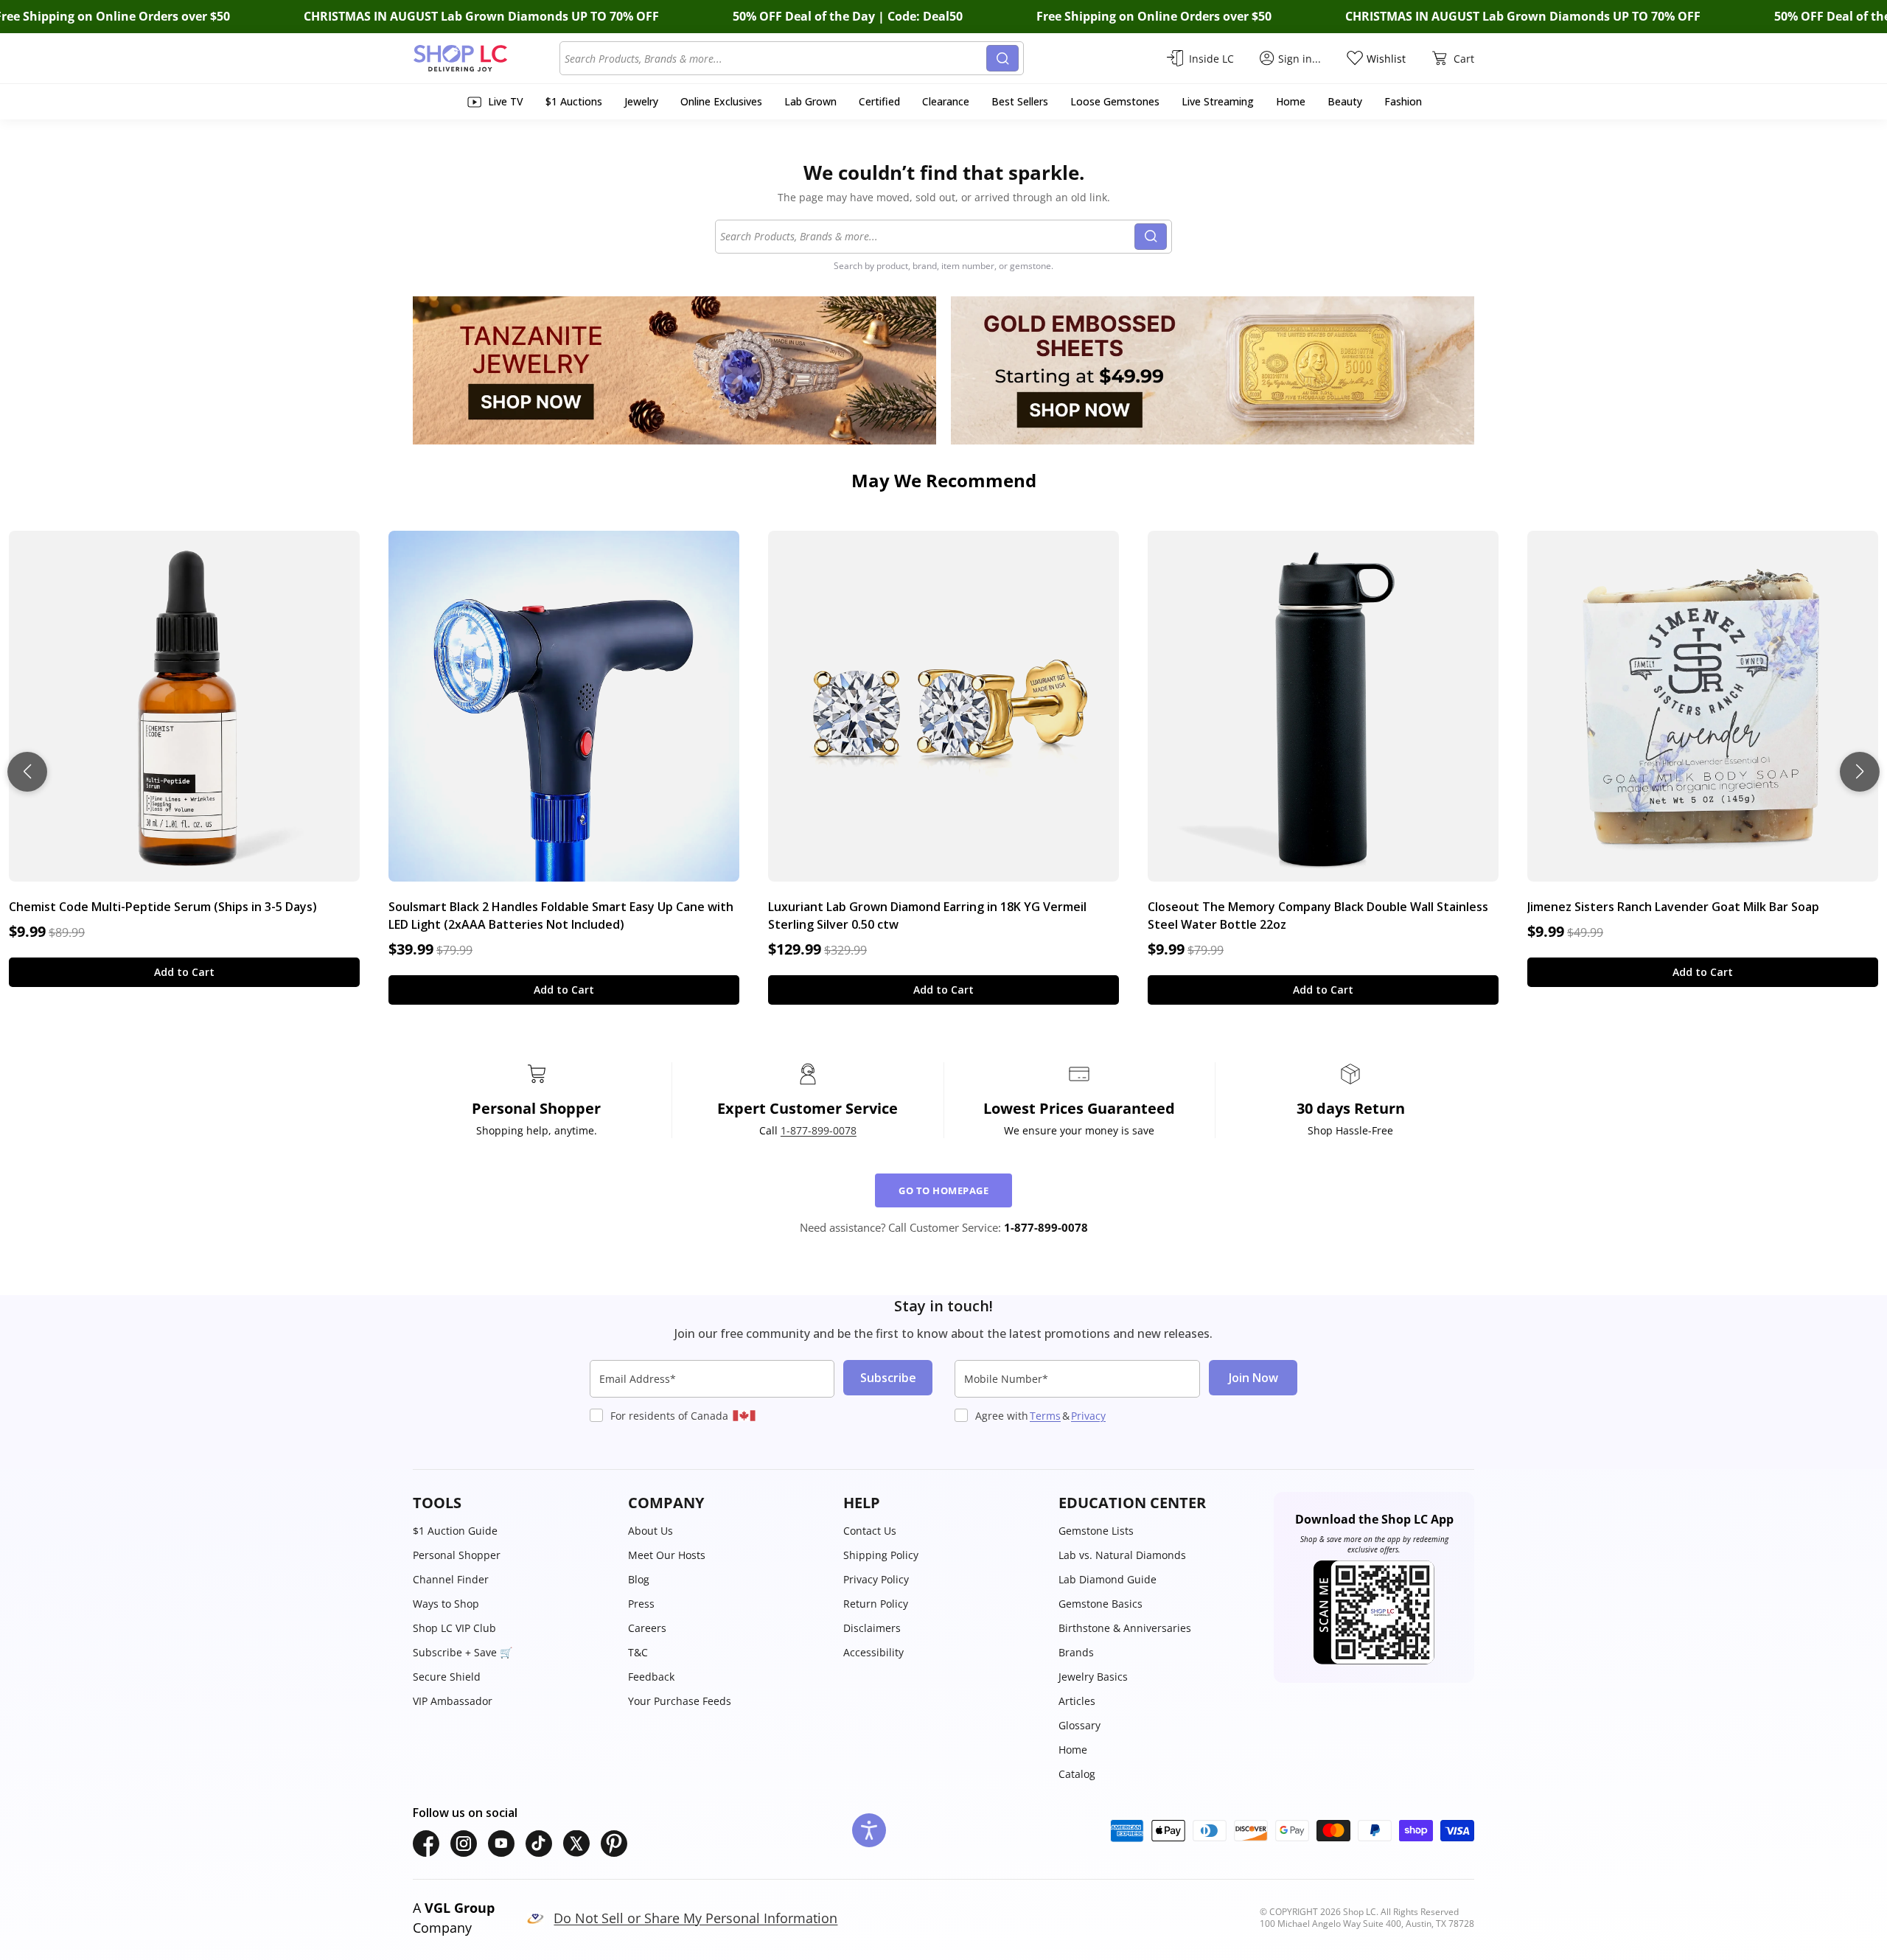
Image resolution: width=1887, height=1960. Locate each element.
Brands (1076, 1652)
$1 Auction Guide (455, 1531)
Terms (1045, 1416)
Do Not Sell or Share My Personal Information (695, 1918)
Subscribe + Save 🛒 (463, 1652)
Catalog (1077, 1774)
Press (641, 1604)
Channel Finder (451, 1579)
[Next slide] (1860, 772)
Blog (639, 1579)
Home (1073, 1750)
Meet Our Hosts (667, 1555)
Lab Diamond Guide (1108, 1579)
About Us (650, 1531)
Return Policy (876, 1604)
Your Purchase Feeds (680, 1701)
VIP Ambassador (453, 1701)
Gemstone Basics (1101, 1604)
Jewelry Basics (1093, 1677)
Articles (1077, 1701)
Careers (647, 1628)
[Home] (486, 58)
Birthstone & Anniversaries (1125, 1628)
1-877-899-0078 (819, 1130)
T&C (638, 1652)
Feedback (651, 1677)
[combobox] (775, 58)
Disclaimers (872, 1628)
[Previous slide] (27, 772)
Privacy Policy (876, 1579)
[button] (513, 1503)
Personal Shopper (457, 1555)
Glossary (1079, 1725)
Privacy (1088, 1416)
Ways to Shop (446, 1604)
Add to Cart (184, 972)
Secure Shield (447, 1677)
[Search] (1002, 58)
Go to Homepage (943, 1190)
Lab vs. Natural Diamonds (1122, 1555)
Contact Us (870, 1531)
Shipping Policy (881, 1555)
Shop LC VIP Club (454, 1628)
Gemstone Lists (1096, 1531)
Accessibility (873, 1652)
